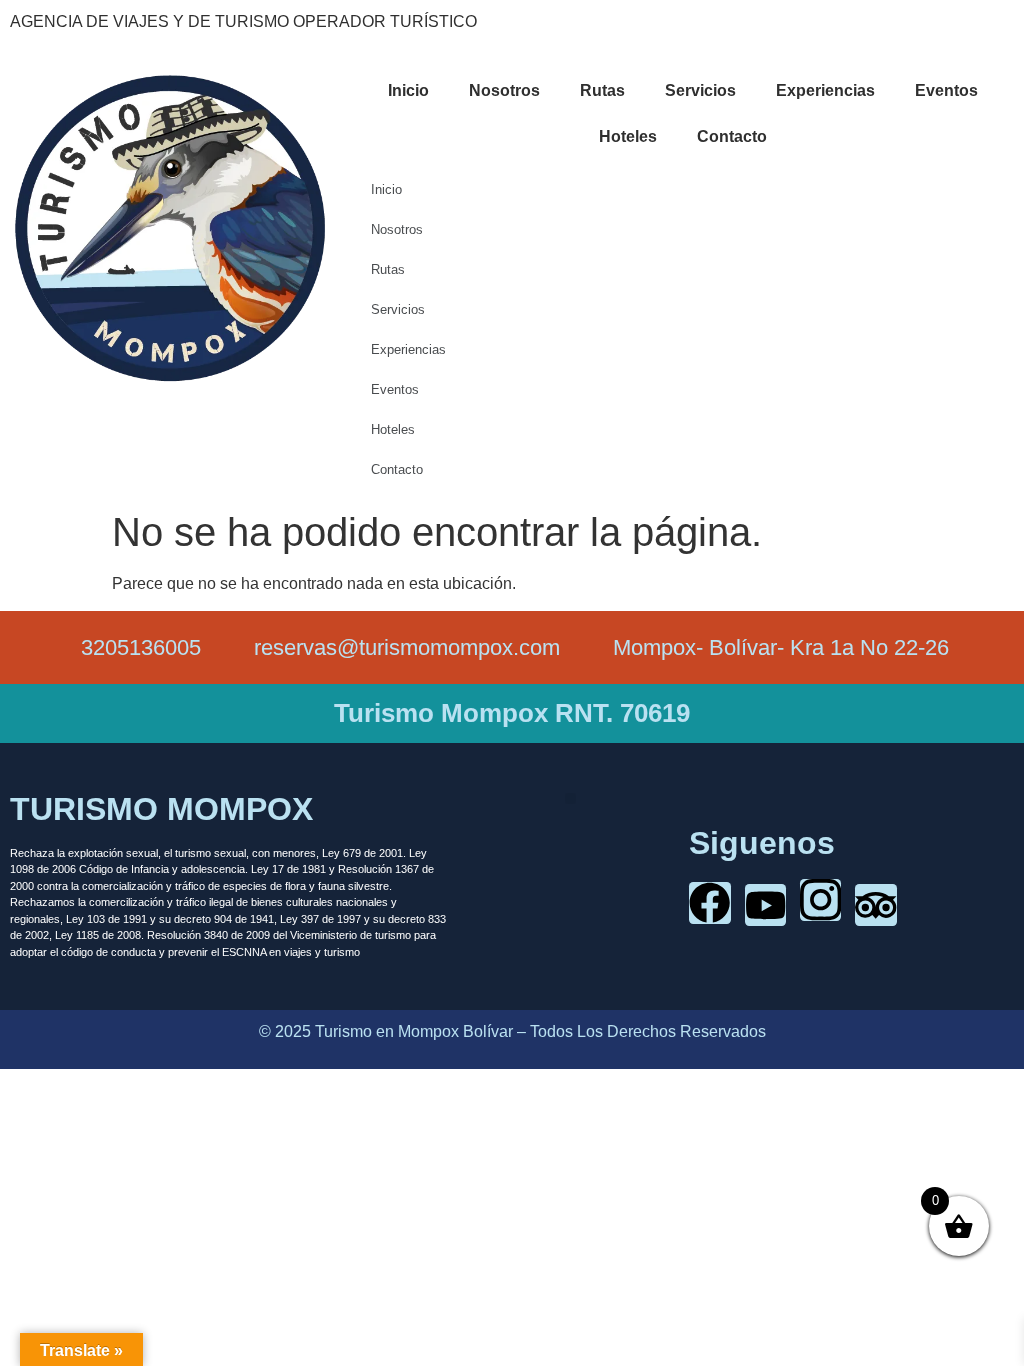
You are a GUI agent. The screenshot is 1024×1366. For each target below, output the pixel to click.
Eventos (946, 90)
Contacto (732, 136)
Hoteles (628, 136)
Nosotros (504, 90)
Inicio (408, 90)
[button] (570, 798)
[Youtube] (765, 904)
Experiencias (825, 90)
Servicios (700, 90)
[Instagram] (820, 899)
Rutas (602, 90)
